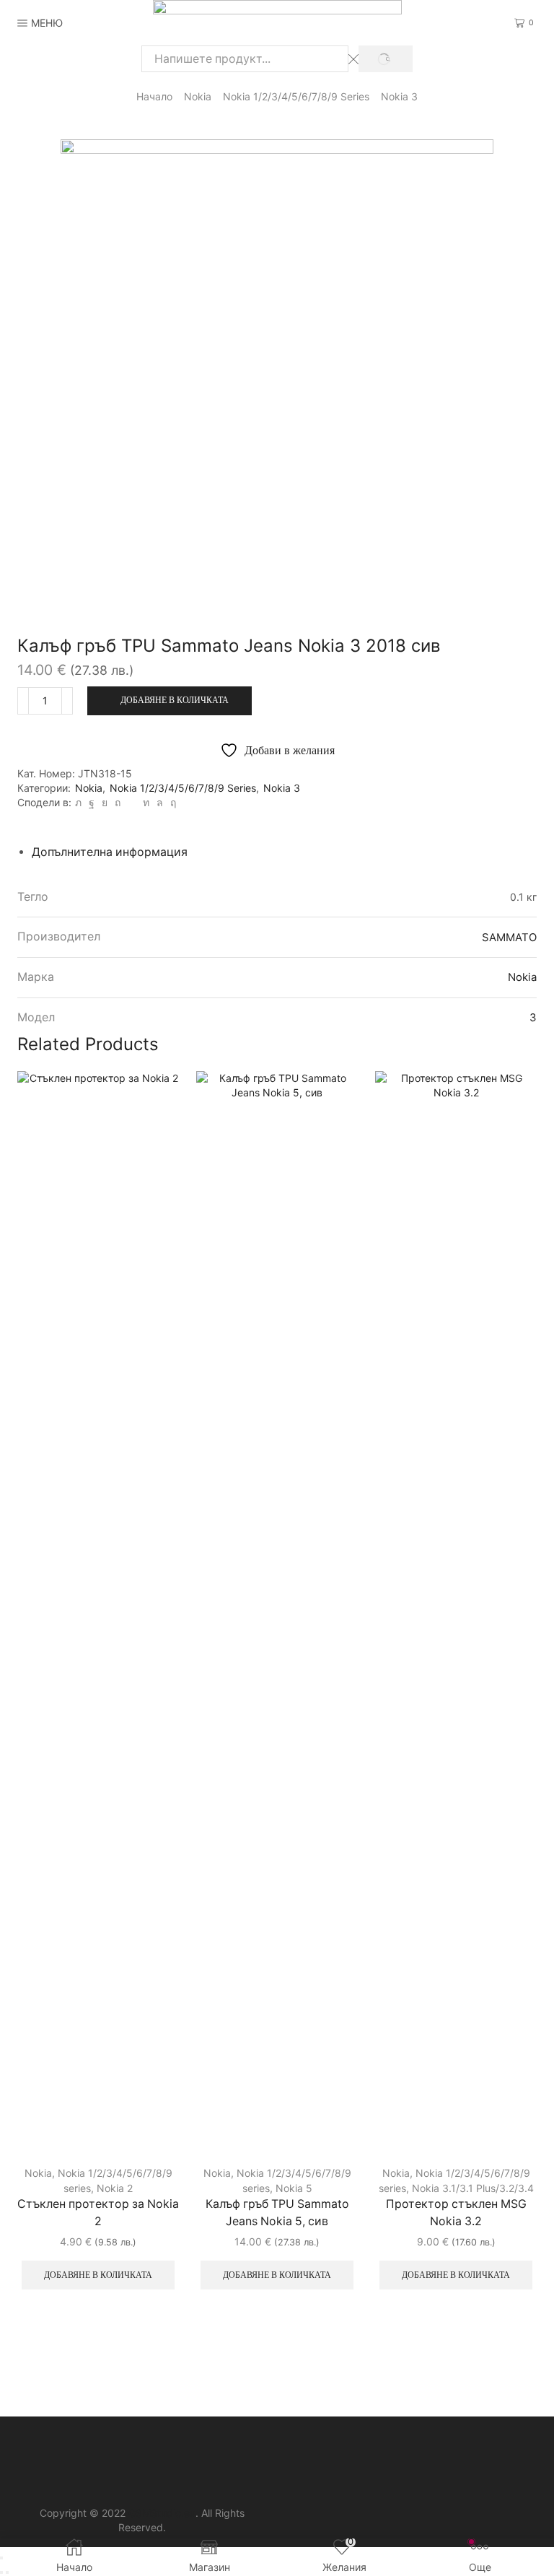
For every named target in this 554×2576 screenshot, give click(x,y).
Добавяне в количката (175, 700)
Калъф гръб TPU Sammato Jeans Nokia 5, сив (277, 2213)
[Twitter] (78, 802)
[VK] (105, 802)
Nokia (198, 96)
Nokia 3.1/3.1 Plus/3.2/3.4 (473, 2188)
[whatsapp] (160, 802)
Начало (154, 96)
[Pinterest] (118, 802)
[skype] (171, 802)
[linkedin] (146, 802)
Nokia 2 (115, 2188)
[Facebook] (92, 802)
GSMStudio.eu (162, 2513)
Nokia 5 (294, 2188)
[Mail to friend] (132, 802)
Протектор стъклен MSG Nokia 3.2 (456, 2213)
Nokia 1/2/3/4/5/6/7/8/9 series (296, 96)
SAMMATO (509, 937)
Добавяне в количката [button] (98, 2275)
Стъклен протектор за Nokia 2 (98, 2213)
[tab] (110, 852)
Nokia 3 (399, 96)
